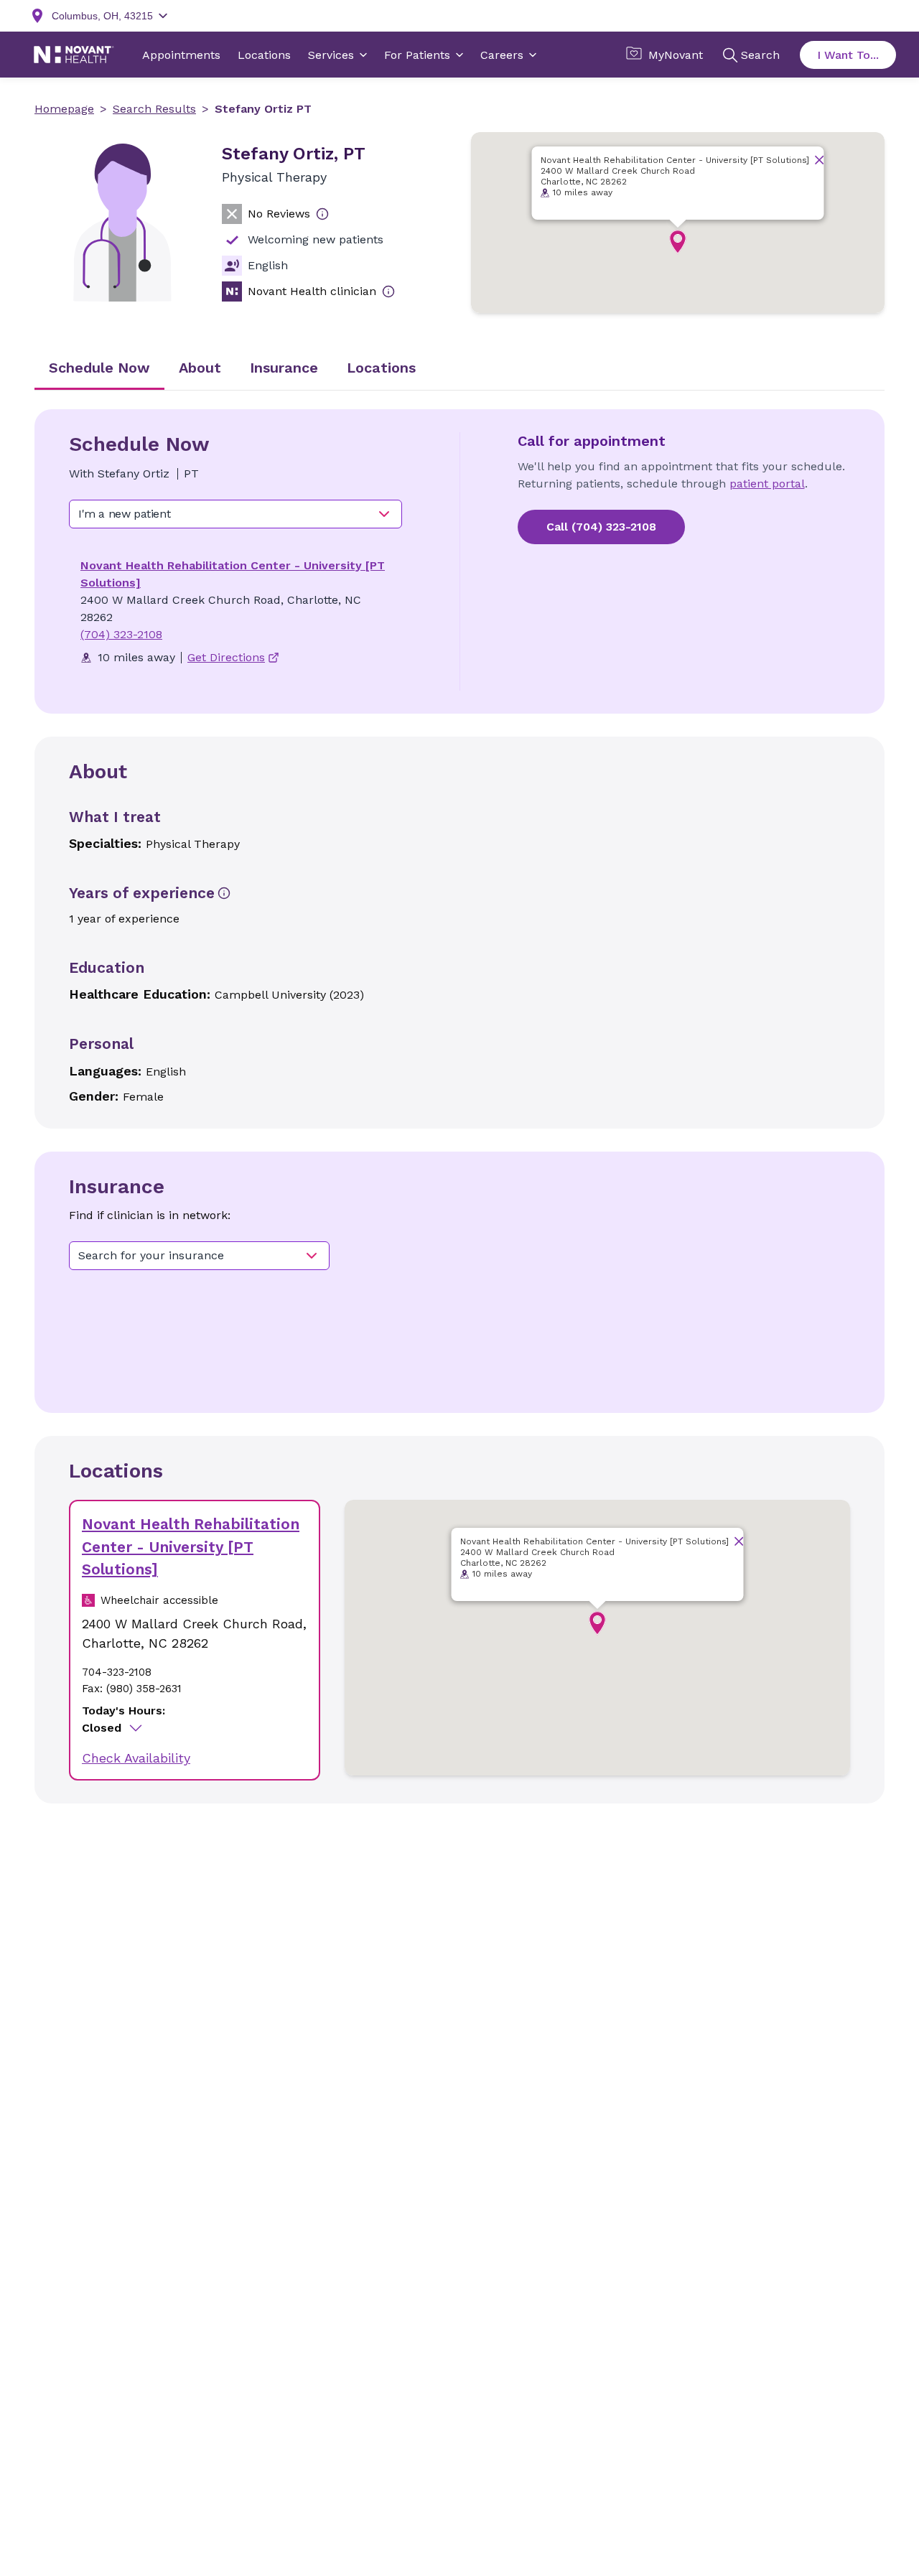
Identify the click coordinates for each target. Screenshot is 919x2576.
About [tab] (200, 368)
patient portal (767, 484)
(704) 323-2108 (121, 634)
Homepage (64, 109)
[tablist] (459, 369)
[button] (678, 242)
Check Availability (136, 1758)
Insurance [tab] (284, 368)
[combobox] (235, 514)
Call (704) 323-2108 (601, 527)
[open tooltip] (322, 214)
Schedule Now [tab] (99, 368)
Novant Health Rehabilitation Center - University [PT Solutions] (191, 1546)
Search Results (154, 109)
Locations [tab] (381, 368)
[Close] (820, 160)
